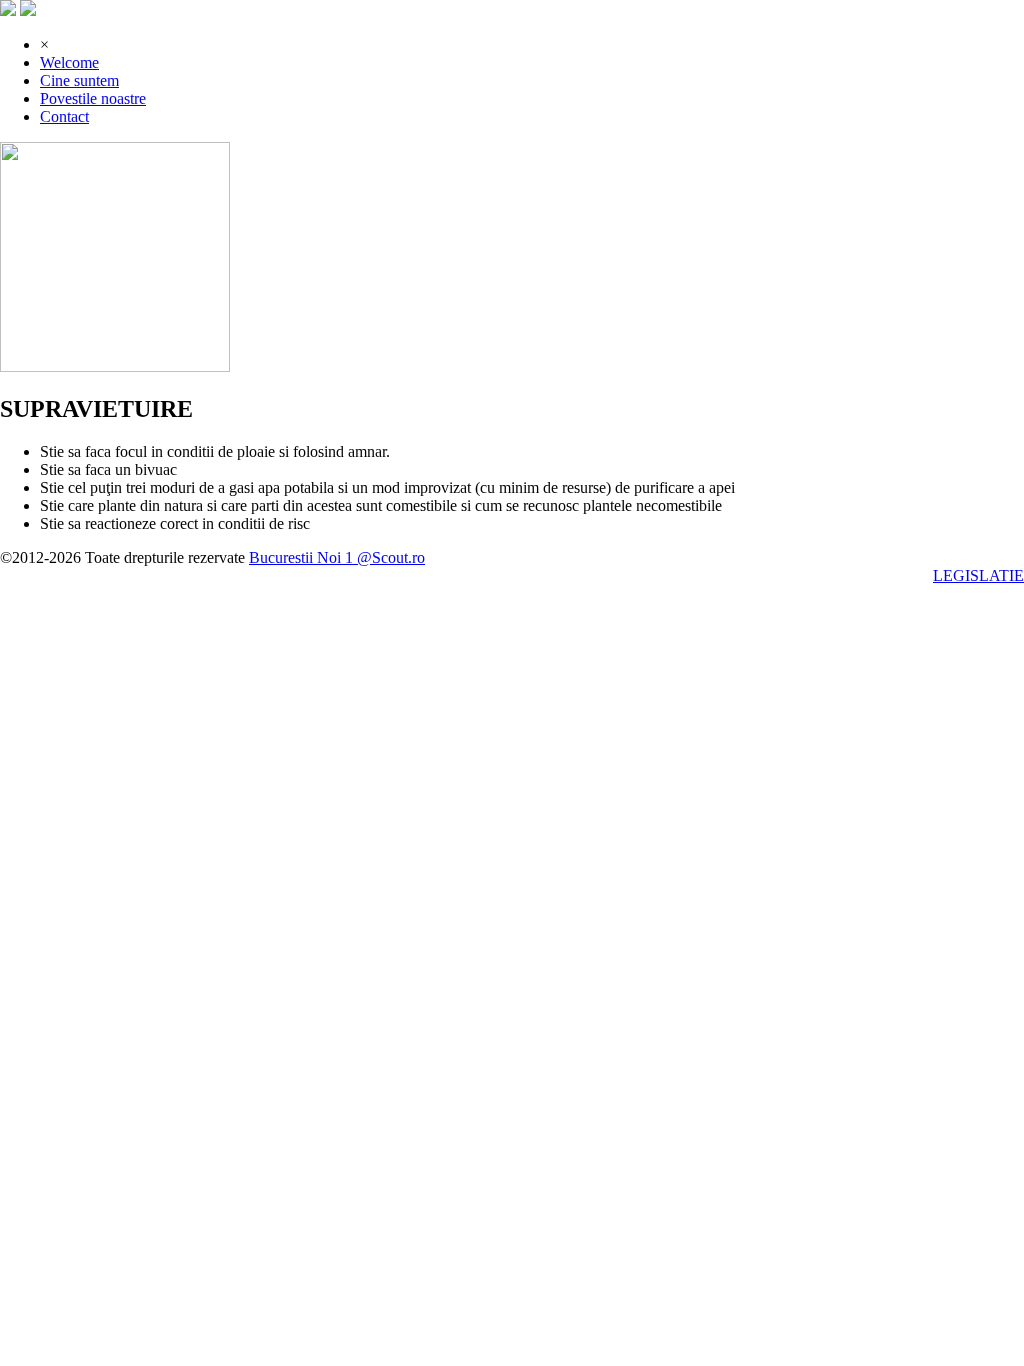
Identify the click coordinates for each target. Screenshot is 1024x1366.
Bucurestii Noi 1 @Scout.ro (337, 557)
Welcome (69, 62)
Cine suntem (79, 80)
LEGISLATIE (978, 575)
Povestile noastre (93, 98)
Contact (64, 116)
